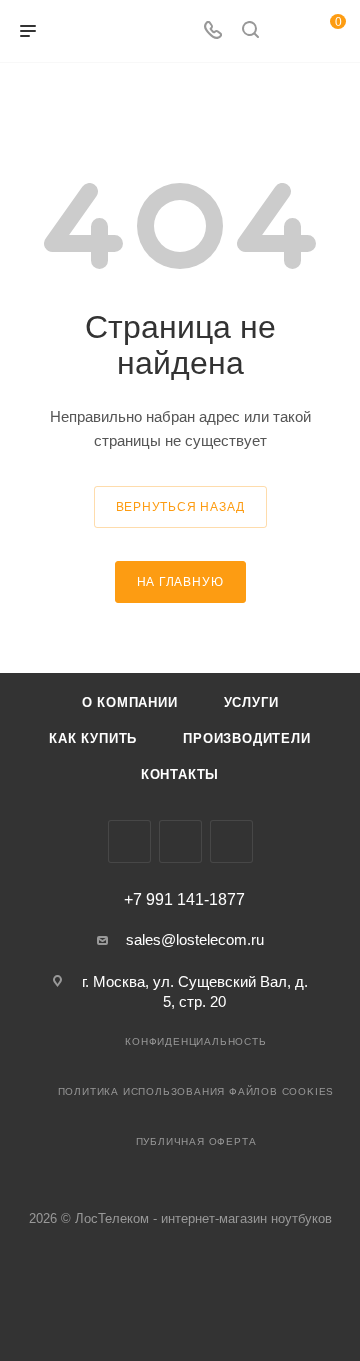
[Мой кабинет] (288, 31)
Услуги (251, 702)
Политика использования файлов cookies (196, 1091)
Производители (246, 738)
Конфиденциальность (195, 1041)
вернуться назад (180, 507)
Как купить (93, 738)
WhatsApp (231, 841)
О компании (130, 702)
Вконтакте (129, 841)
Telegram (180, 841)
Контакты (180, 774)
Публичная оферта (196, 1141)
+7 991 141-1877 (184, 900)
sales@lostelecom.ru (195, 939)
